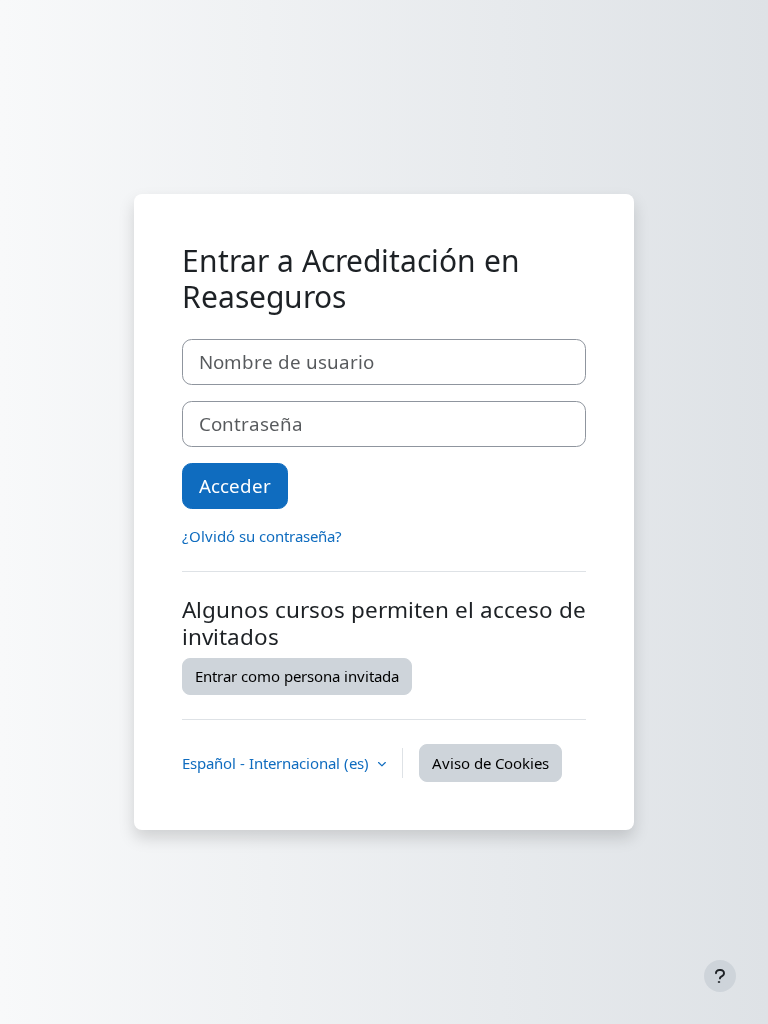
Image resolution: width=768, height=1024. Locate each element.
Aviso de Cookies (490, 763)
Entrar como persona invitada (297, 676)
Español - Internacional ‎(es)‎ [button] (277, 763)
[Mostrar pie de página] (720, 976)
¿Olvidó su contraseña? (262, 536)
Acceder (235, 485)
